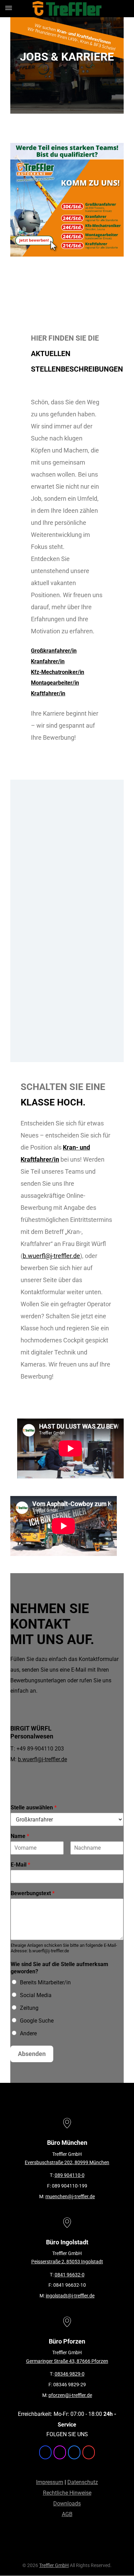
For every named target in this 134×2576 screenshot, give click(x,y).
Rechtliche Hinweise (67, 2493)
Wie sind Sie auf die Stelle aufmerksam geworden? (59, 1968)
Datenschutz (83, 2482)
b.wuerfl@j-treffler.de (51, 1256)
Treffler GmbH (54, 2565)
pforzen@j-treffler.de (70, 2395)
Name (20, 1836)
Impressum (50, 2482)
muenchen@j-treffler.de (70, 2196)
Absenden (32, 2054)
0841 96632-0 (70, 2275)
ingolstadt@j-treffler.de (70, 2296)
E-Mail (20, 1865)
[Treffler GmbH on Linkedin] (74, 2452)
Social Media (36, 1995)
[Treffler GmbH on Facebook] (45, 2452)
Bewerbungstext (33, 1893)
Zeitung (29, 2008)
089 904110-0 (70, 2175)
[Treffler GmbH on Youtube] (89, 2452)
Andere (28, 2033)
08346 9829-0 (70, 2374)
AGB (67, 2514)
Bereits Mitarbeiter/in (45, 1982)
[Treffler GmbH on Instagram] (60, 2452)
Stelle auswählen (34, 1808)
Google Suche (37, 2021)
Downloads (67, 2504)
